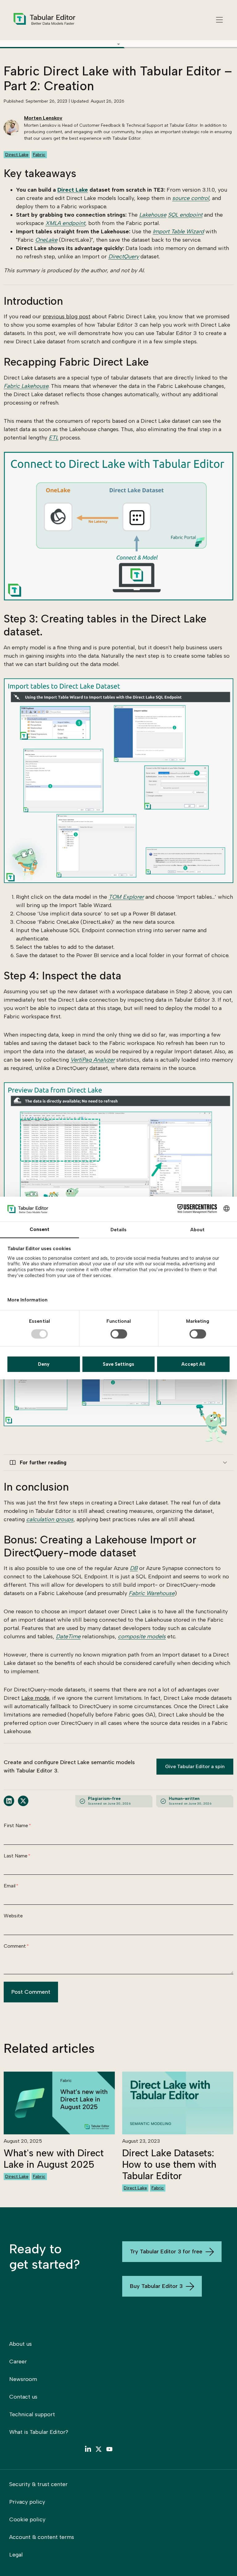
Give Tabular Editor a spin (195, 1766)
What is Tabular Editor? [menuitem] (39, 2432)
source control (191, 198)
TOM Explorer (126, 897)
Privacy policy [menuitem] (27, 2502)
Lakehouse (153, 215)
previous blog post (67, 316)
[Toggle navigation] (219, 20)
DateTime (68, 1636)
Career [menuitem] (18, 2362)
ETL (54, 438)
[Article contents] (118, 44)
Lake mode (35, 1698)
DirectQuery (124, 257)
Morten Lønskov (43, 118)
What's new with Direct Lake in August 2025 (54, 2159)
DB (134, 1568)
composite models (142, 1636)
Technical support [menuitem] (32, 2414)
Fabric (39, 155)
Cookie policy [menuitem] (27, 2519)
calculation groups (50, 1519)
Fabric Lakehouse (26, 386)
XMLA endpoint (65, 223)
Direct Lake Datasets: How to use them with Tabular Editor (169, 2165)
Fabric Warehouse (152, 1593)
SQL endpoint (185, 215)
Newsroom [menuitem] (23, 2379)
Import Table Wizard (178, 231)
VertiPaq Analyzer (93, 1060)
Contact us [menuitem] (23, 2397)
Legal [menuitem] (16, 2555)
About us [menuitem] (21, 2344)
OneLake (46, 240)
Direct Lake (17, 155)
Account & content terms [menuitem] (42, 2537)
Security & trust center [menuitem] (38, 2484)
